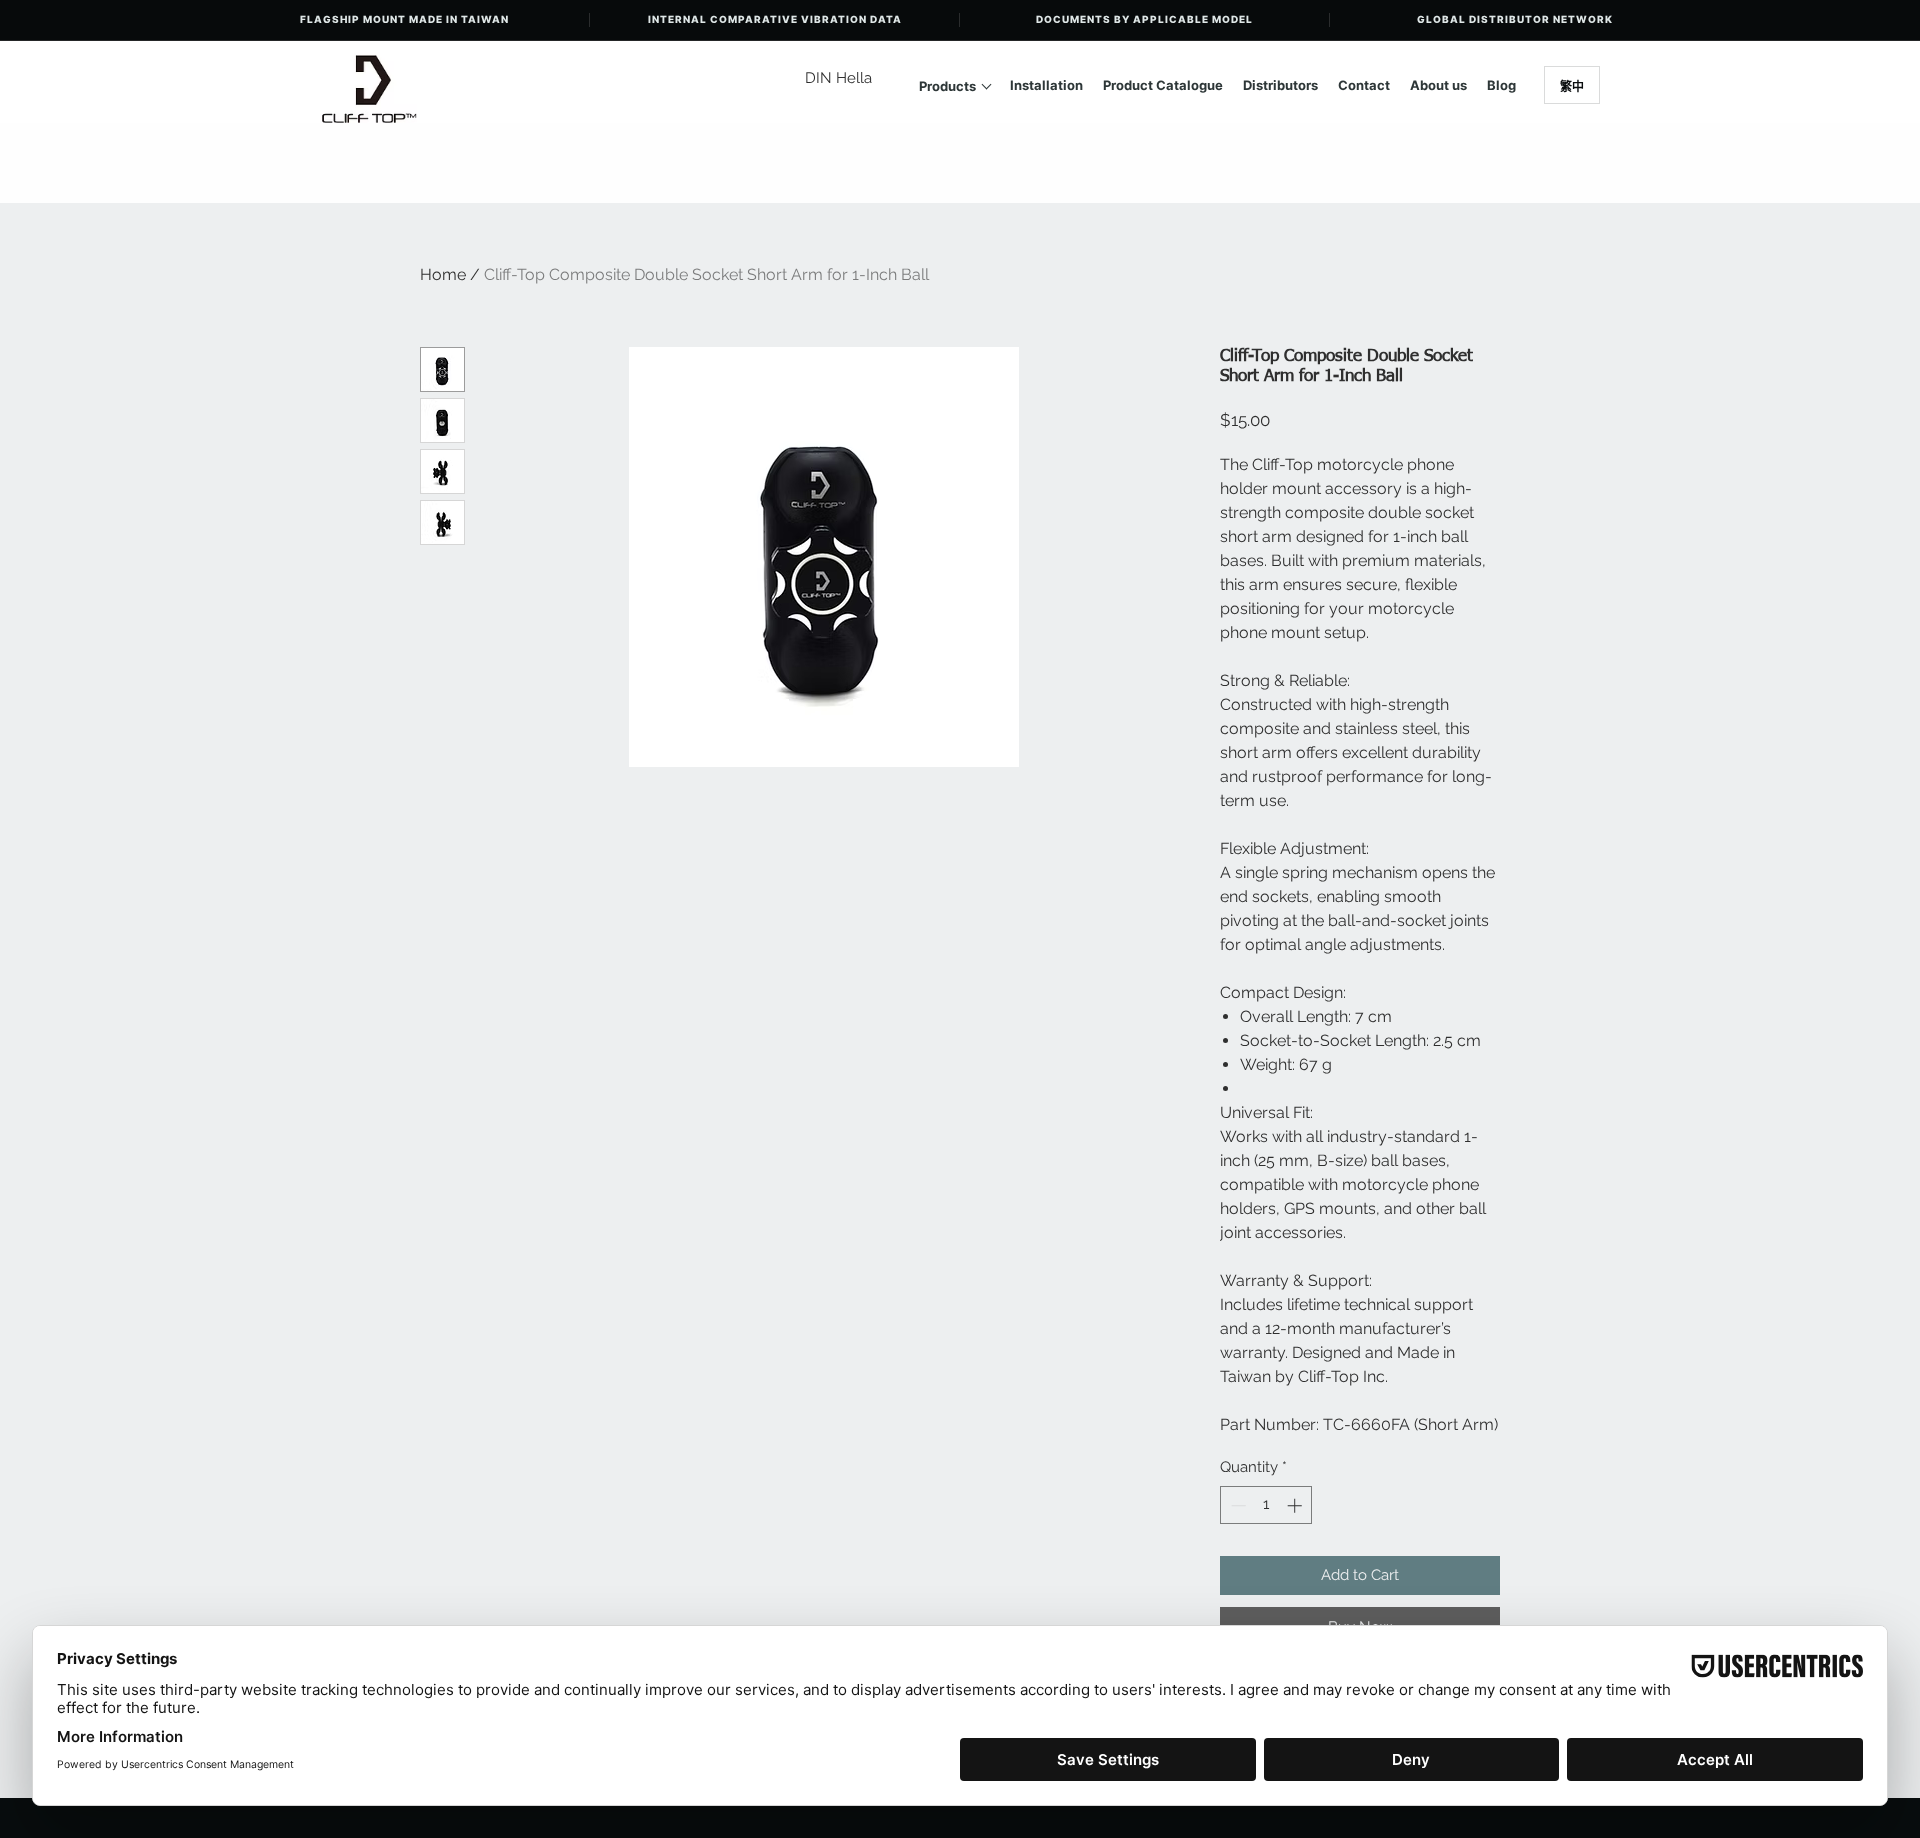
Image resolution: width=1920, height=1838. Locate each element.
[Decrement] (1236, 1505)
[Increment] (1296, 1505)
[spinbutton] (1266, 1505)
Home (443, 274)
